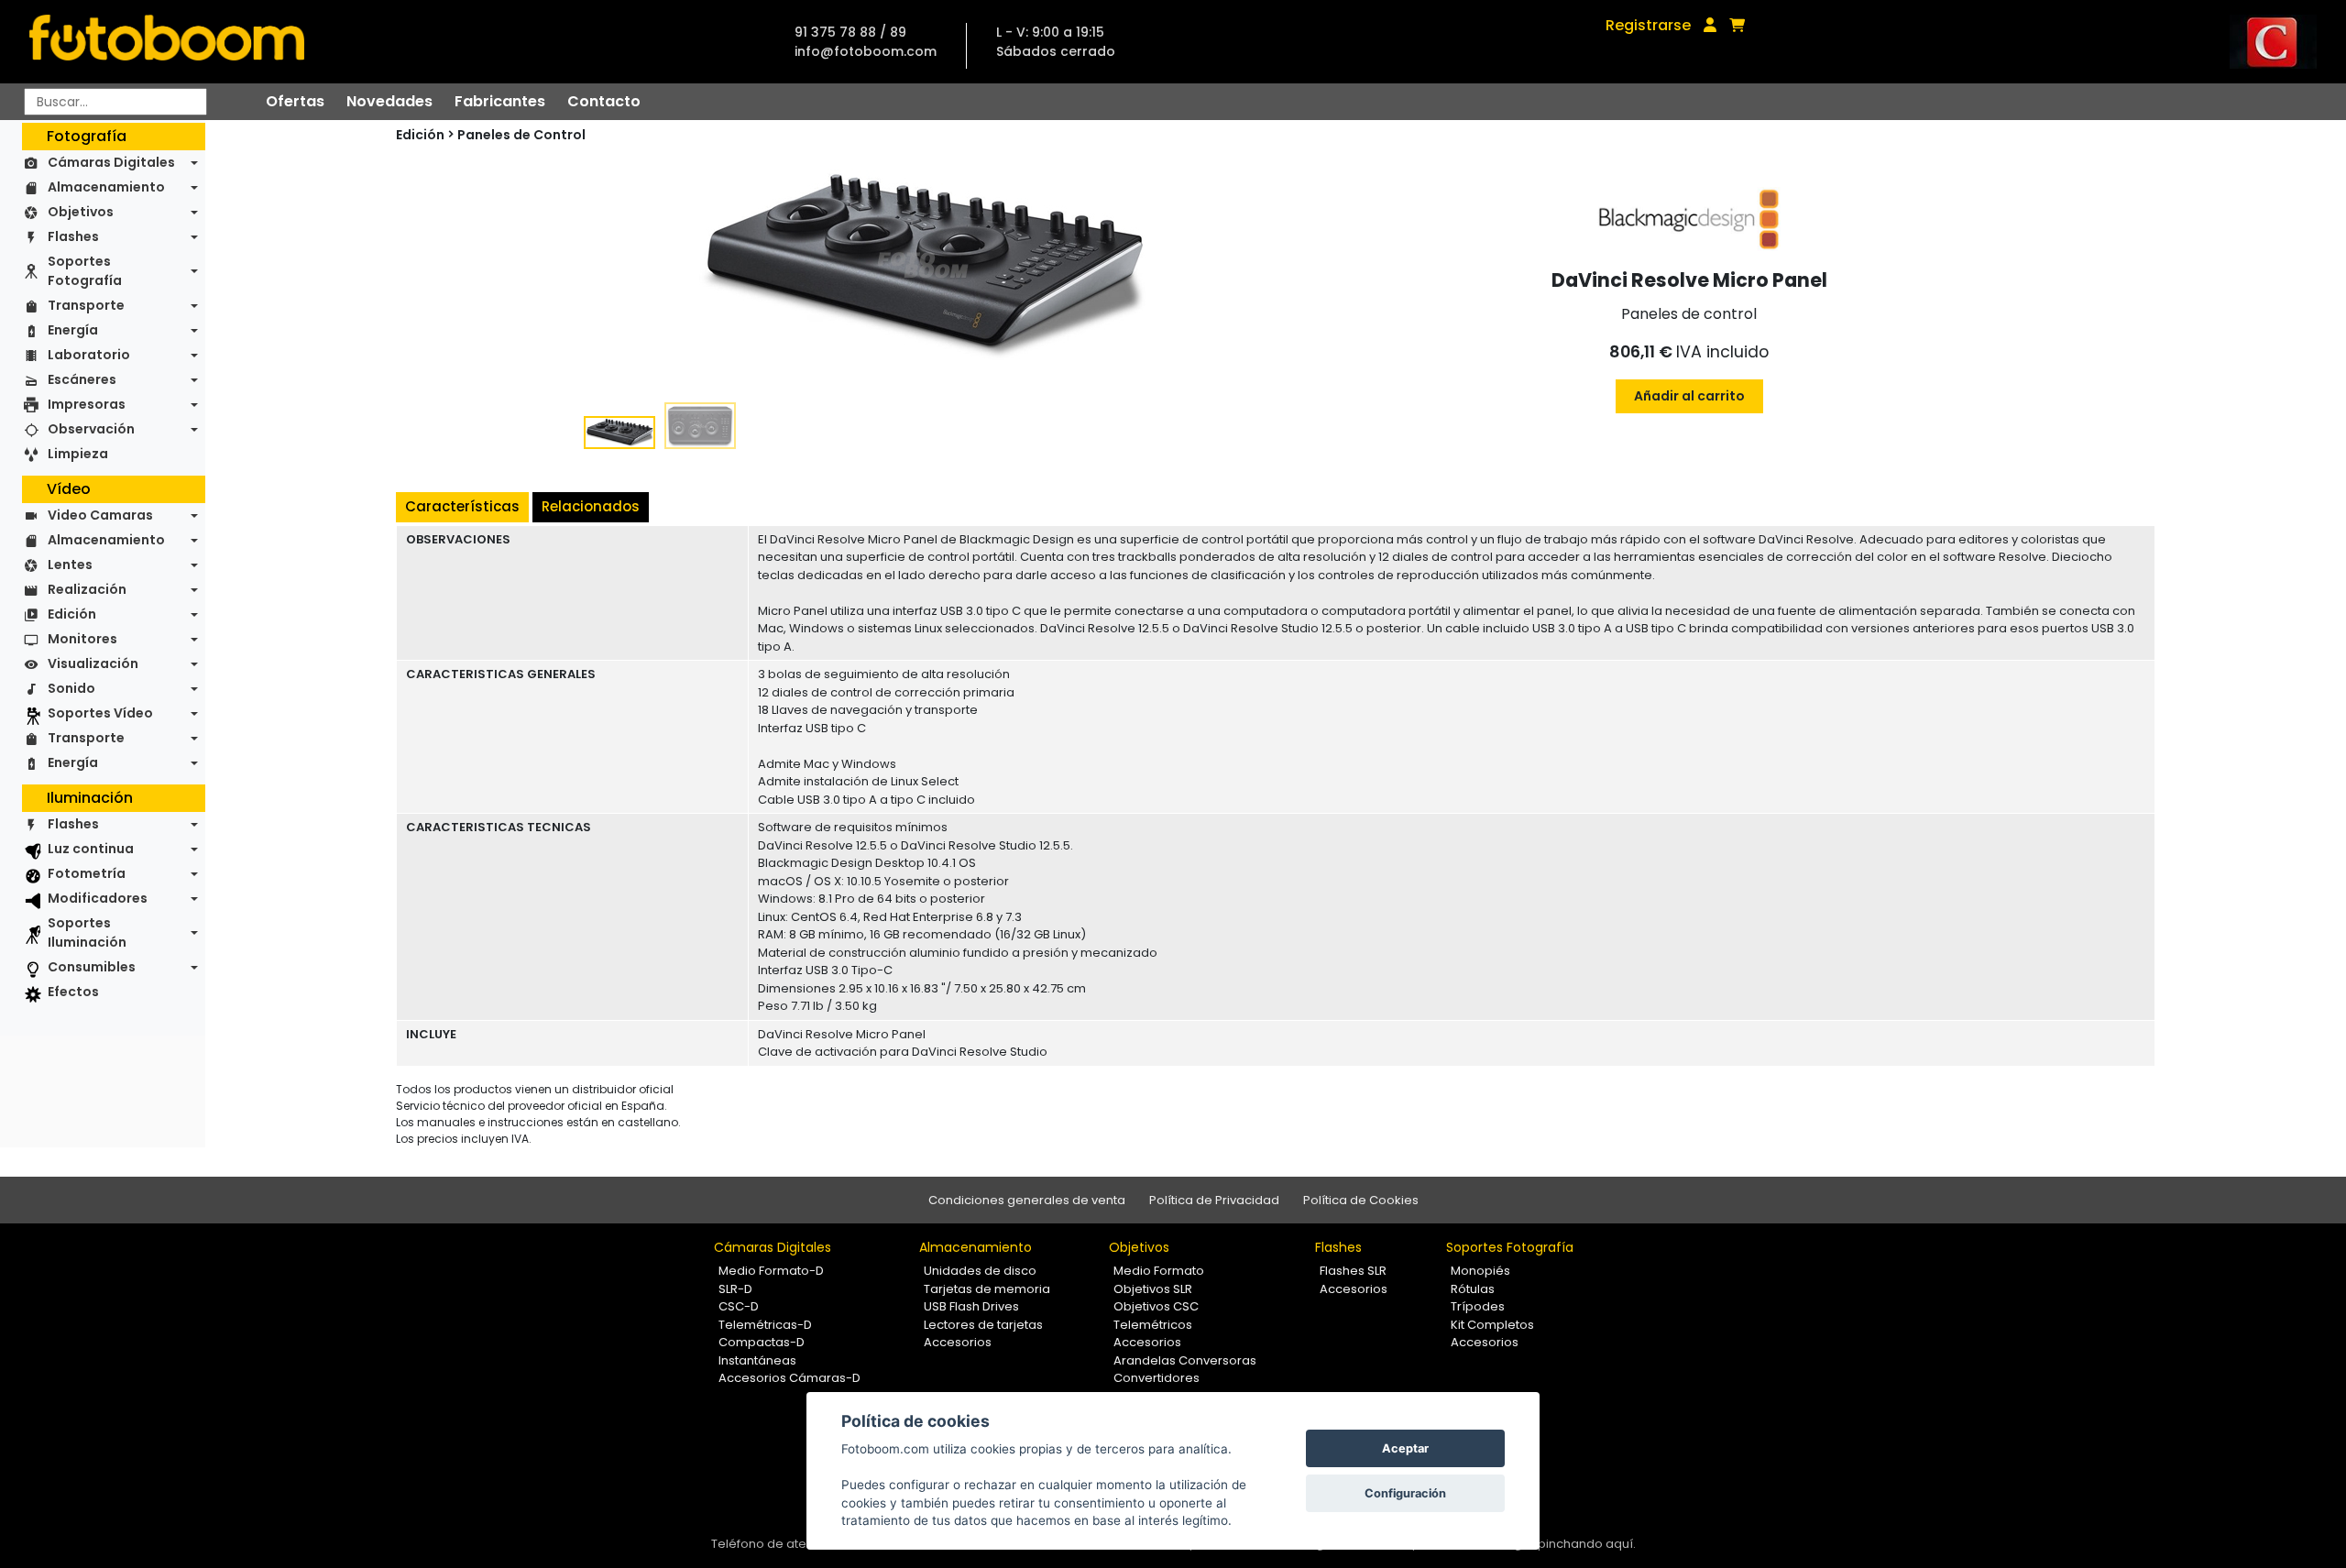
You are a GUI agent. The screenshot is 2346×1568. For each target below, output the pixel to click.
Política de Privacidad (1214, 1200)
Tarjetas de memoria (987, 1289)
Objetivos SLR (1153, 1289)
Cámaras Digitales (111, 162)
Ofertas (295, 101)
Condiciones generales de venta (1027, 1200)
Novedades (389, 101)
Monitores (82, 639)
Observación (91, 429)
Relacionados (591, 506)
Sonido (71, 688)
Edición (72, 614)
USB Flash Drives (971, 1306)
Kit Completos (1492, 1325)
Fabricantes (500, 101)
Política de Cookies (1361, 1200)
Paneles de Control (521, 135)
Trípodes (1478, 1306)
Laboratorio (89, 355)
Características (462, 506)
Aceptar (1405, 1448)
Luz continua (91, 849)
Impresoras (87, 404)
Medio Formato (1159, 1271)
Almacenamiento (106, 187)
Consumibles (92, 967)
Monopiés (1480, 1271)
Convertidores (1157, 1378)
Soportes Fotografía (85, 271)
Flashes (73, 236)
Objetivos (81, 212)
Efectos (73, 992)
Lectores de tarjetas (983, 1325)
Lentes (70, 565)
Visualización (93, 663)
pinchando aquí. (1587, 1544)
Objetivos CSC (1156, 1306)
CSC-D (739, 1306)
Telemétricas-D (765, 1325)
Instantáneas (757, 1360)
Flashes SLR (1353, 1271)
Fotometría (87, 873)
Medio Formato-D (771, 1271)
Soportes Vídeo (100, 713)
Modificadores (98, 898)
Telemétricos (1153, 1325)
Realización (87, 589)
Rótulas (1473, 1289)
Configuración (1405, 1493)
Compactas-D (762, 1342)
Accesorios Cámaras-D (789, 1378)
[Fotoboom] (167, 42)
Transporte (86, 305)
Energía (73, 330)
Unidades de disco (980, 1271)
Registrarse (1648, 25)
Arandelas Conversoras (1185, 1360)
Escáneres (82, 379)
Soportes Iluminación (87, 932)
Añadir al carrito (1689, 396)
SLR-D (735, 1289)
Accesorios (958, 1342)
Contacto (604, 101)
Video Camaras (100, 515)
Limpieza (78, 454)
